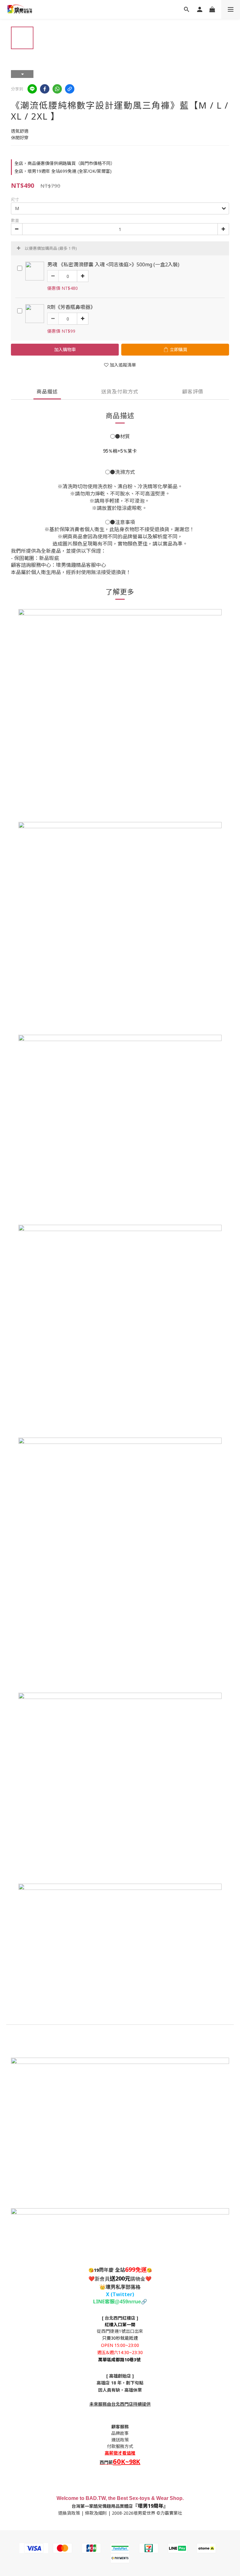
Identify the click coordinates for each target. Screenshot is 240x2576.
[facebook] (45, 89)
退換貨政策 (69, 2513)
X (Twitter (119, 2294)
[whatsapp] (57, 89)
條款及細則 (96, 2513)
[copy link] (70, 89)
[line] (32, 89)
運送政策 (120, 2440)
